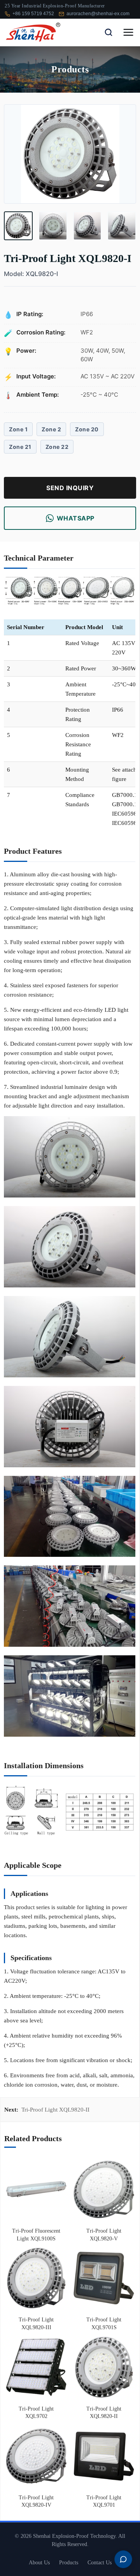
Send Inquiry (70, 488)
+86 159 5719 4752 (33, 14)
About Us (39, 2563)
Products (69, 2563)
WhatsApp (76, 518)
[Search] (108, 32)
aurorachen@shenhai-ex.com (98, 14)
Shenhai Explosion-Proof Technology (74, 2536)
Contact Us (100, 2563)
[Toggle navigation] (128, 32)
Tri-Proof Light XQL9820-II (55, 2110)
